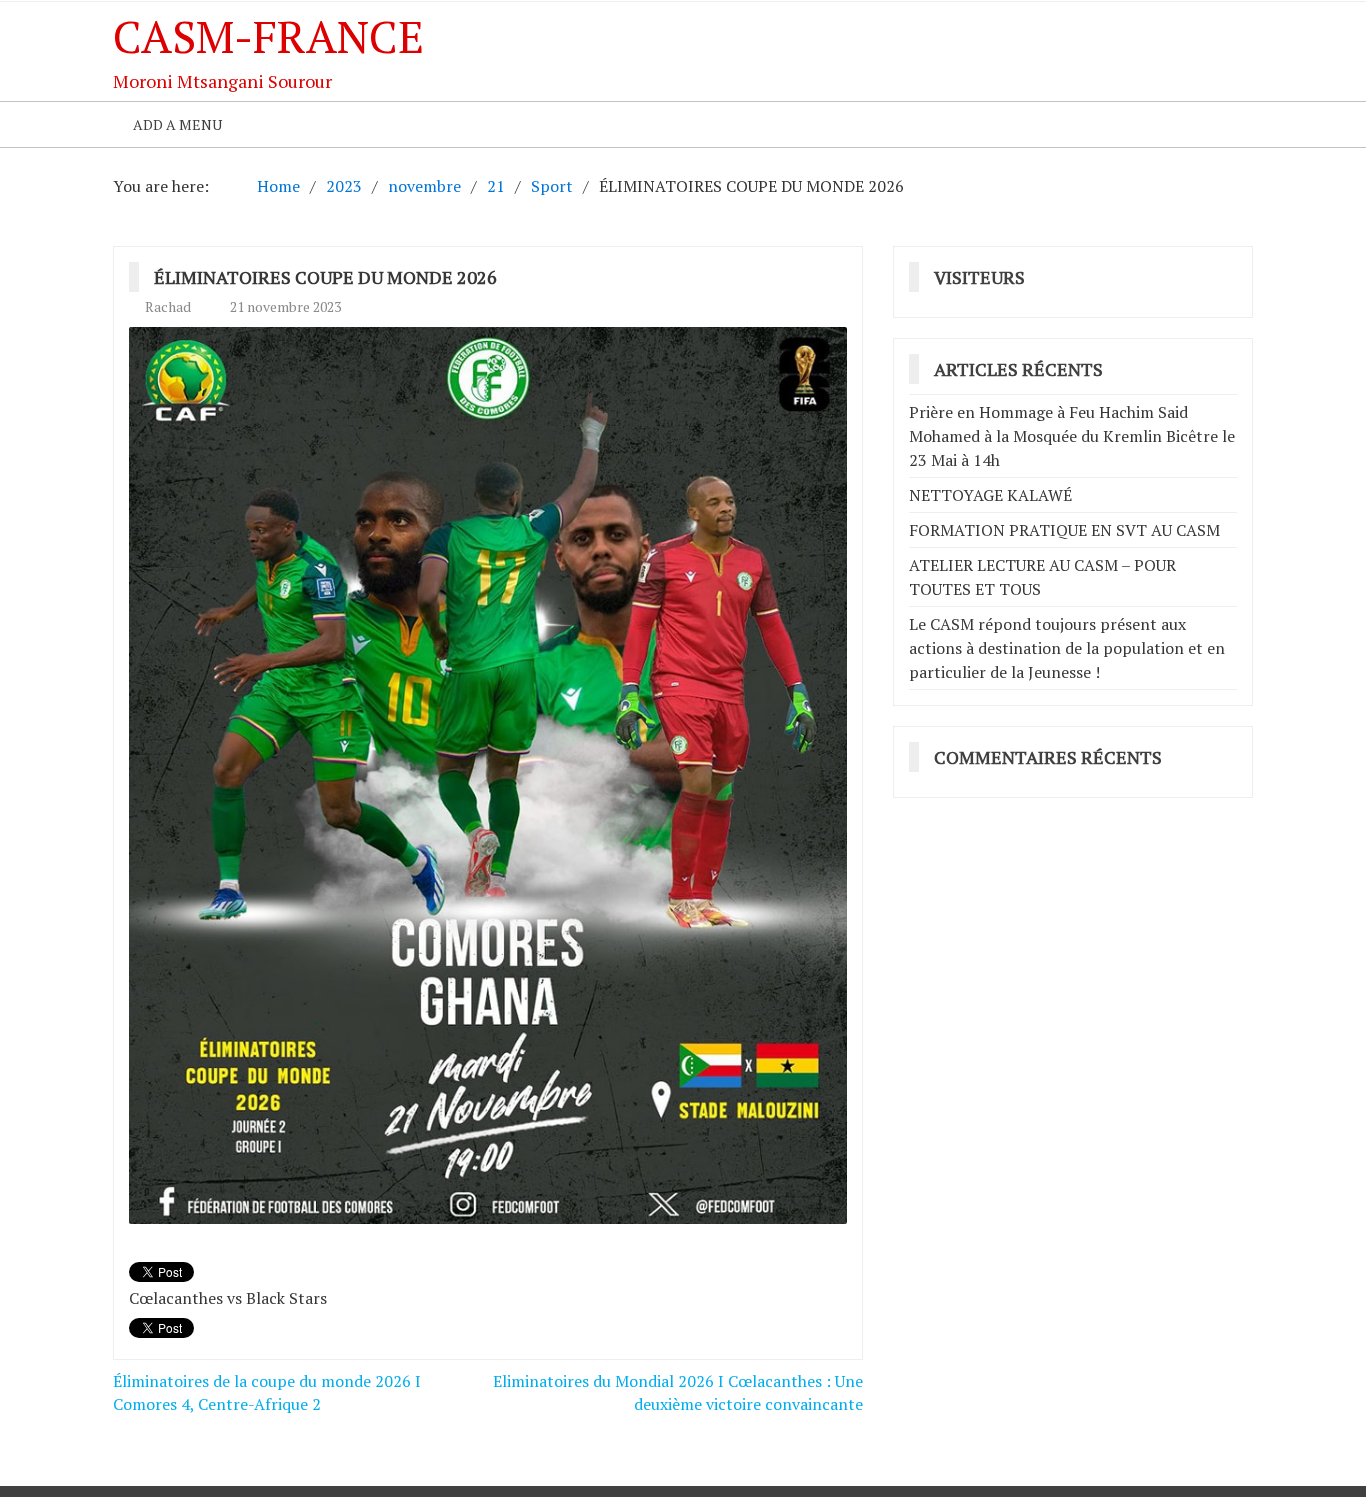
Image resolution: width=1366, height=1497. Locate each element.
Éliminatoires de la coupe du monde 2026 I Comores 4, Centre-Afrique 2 (267, 1392)
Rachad (168, 306)
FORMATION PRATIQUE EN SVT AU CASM (1064, 530)
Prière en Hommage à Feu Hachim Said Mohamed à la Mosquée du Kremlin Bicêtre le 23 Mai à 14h (1072, 436)
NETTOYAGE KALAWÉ (990, 495)
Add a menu (177, 124)
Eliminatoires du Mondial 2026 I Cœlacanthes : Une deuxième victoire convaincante (678, 1392)
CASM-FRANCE (268, 36)
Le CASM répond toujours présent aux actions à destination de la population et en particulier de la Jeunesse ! (1067, 648)
